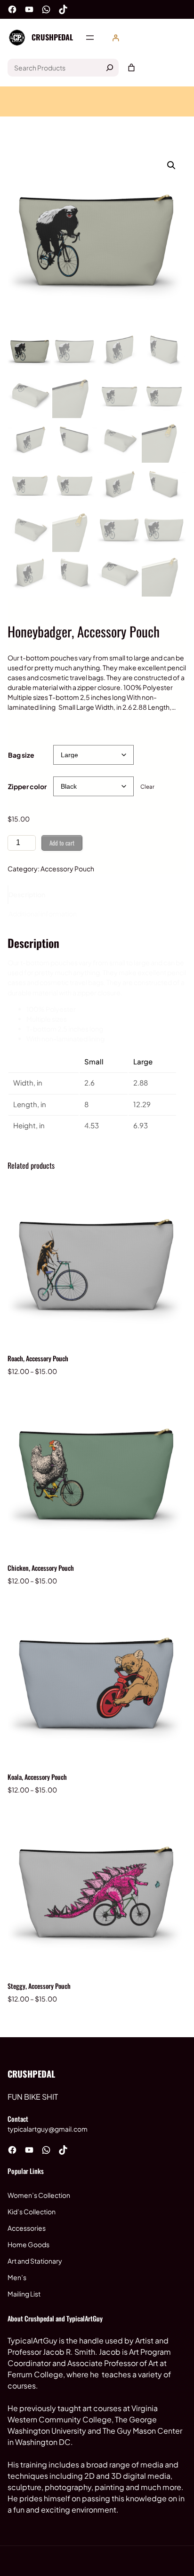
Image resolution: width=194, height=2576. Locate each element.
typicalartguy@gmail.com (48, 2129)
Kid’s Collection (32, 2211)
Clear (147, 787)
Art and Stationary (35, 2261)
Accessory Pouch (67, 869)
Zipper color (27, 786)
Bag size (21, 755)
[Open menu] (90, 38)
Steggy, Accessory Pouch (39, 1986)
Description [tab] (27, 894)
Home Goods (28, 2244)
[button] (171, 165)
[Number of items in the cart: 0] (131, 68)
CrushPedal (52, 37)
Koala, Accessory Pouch (37, 1777)
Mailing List (24, 2294)
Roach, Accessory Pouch (38, 1358)
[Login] (116, 38)
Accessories (27, 2228)
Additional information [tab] (43, 914)
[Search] (110, 68)
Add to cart (62, 843)
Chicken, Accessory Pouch (41, 1568)
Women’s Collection (39, 2195)
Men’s (17, 2277)
